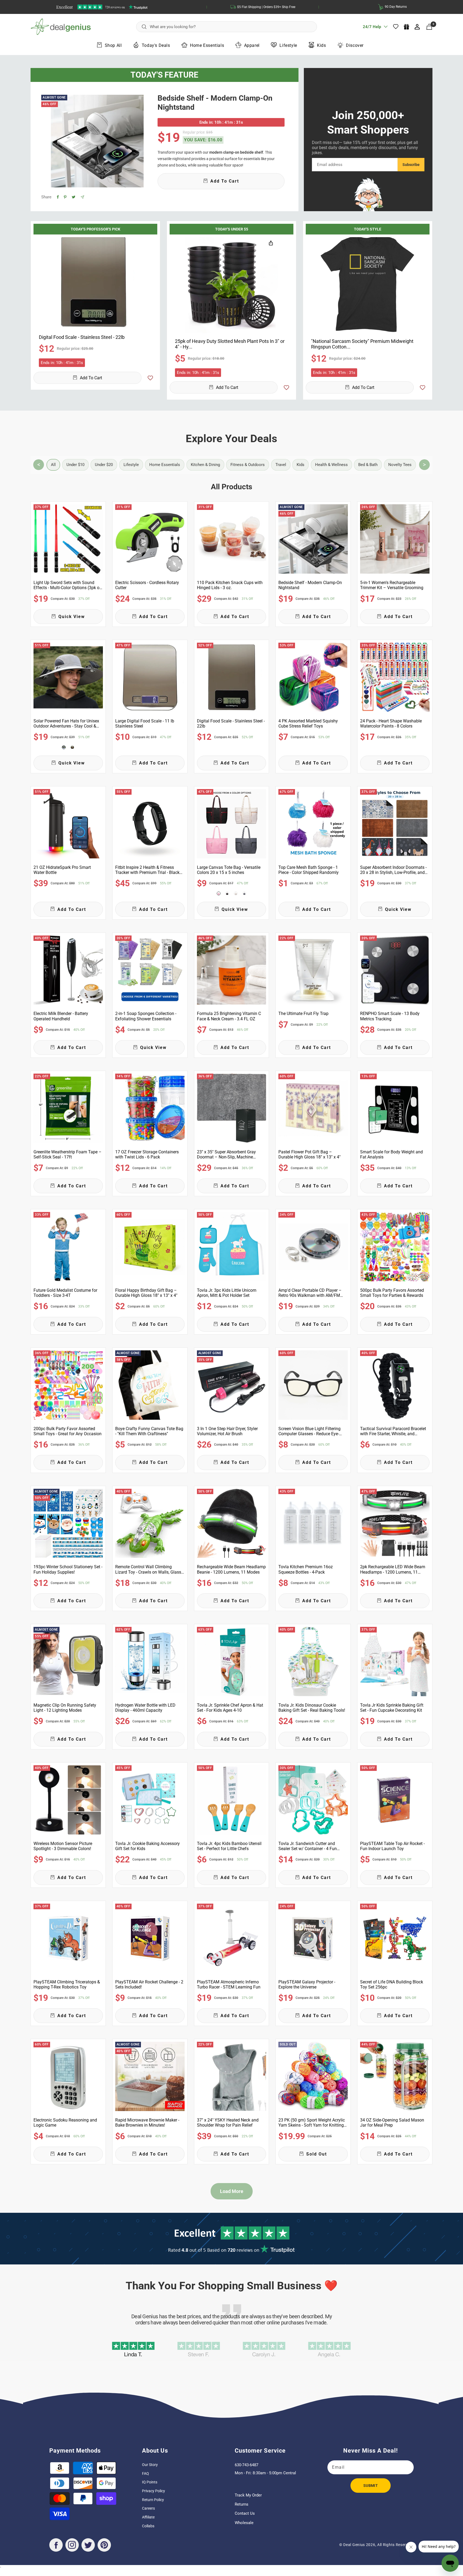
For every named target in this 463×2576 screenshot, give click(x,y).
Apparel (252, 45)
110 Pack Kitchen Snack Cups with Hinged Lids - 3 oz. (230, 585)
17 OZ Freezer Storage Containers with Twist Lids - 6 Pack (147, 1154)
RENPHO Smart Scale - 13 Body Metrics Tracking (390, 1016)
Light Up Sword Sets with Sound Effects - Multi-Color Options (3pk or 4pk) (67, 585)
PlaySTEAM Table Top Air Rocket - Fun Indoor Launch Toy (392, 1846)
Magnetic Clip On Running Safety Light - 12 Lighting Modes (65, 1708)
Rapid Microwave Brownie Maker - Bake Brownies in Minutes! (147, 2123)
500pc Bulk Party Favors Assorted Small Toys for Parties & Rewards (392, 1293)
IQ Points (150, 2482)
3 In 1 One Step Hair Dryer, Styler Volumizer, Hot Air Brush (227, 1431)
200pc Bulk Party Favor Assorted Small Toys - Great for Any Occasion (68, 1431)
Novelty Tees (400, 465)
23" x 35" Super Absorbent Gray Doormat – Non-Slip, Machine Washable (226, 1154)
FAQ (145, 2473)
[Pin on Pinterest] (65, 197)
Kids (321, 45)
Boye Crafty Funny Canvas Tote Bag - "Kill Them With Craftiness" (149, 1431)
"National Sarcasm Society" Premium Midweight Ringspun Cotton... (362, 344)
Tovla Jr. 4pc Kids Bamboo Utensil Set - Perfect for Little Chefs (229, 1846)
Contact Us (245, 2513)
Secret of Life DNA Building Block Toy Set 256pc (392, 1984)
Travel (281, 465)
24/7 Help (372, 29)
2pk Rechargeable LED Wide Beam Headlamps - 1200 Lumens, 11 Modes (393, 1569)
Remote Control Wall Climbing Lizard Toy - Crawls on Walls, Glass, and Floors (149, 1569)
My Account (418, 27)
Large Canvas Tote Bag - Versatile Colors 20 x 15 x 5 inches (229, 870)
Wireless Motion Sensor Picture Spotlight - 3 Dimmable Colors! (63, 1846)
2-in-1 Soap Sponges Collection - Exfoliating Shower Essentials (146, 1016)
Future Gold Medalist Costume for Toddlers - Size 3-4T (65, 1293)
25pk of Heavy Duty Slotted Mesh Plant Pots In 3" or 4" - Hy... (230, 344)
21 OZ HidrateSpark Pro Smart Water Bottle (62, 870)
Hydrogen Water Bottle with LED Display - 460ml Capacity (145, 1708)
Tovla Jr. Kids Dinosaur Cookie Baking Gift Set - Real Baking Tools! (312, 1708)
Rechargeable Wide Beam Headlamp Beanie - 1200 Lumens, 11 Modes (231, 1569)
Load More (232, 2191)
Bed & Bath (368, 465)
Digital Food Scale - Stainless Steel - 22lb (231, 723)
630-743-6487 (247, 2465)
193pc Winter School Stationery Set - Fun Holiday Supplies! (68, 1569)
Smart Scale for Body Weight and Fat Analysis (391, 1154)
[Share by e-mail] (82, 197)
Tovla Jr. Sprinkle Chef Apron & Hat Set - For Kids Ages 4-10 (230, 1708)
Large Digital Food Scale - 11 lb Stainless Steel (145, 723)
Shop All (113, 45)
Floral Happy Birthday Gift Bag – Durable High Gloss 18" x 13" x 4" (146, 1293)
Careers (148, 2508)
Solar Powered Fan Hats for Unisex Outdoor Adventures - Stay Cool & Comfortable (66, 723)
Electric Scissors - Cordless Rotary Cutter (147, 585)
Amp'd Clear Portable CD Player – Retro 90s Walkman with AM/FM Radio (310, 1293)
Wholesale (244, 2523)
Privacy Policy (154, 2491)
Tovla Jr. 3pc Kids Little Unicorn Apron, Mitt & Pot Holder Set (227, 1293)
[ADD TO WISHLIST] (150, 378)
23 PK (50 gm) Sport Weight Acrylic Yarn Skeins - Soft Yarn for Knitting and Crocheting (312, 2123)
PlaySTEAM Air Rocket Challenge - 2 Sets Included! (149, 1984)
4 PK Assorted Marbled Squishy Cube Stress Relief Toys (308, 723)
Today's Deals (156, 45)
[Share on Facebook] (58, 197)
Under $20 (104, 465)
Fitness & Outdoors (248, 465)
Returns (242, 2504)
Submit (371, 2486)
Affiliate (148, 2517)
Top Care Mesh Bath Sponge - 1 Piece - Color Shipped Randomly (309, 870)
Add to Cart (91, 378)
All (53, 465)
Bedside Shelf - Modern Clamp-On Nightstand (215, 103)
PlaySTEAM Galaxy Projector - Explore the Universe (307, 1984)
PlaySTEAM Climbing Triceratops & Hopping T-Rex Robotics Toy (67, 1984)
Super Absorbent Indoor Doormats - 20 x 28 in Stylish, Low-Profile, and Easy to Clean (393, 870)
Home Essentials (207, 45)
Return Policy (153, 2500)
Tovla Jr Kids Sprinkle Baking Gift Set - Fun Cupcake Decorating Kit (392, 1708)
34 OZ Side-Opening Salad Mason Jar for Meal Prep (392, 2123)
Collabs (148, 2526)
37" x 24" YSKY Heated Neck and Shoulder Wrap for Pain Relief (228, 2123)
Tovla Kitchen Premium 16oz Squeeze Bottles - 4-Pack (306, 1569)
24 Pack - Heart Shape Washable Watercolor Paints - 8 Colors (391, 723)
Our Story (150, 2465)
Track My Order (248, 2495)
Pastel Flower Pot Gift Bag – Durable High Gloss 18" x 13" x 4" (309, 1154)
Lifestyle (288, 45)
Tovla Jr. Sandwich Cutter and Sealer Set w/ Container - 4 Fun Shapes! (308, 1846)
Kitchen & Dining (205, 465)
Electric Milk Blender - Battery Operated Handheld (61, 1016)
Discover (355, 45)
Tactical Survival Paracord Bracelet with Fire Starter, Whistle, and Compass (393, 1431)
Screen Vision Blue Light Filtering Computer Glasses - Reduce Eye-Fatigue (309, 1431)
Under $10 (75, 465)
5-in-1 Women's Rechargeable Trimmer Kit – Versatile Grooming (392, 585)
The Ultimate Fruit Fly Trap (303, 1014)
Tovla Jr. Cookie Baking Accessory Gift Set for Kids (148, 1846)
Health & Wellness (331, 465)
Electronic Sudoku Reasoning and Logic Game (65, 2123)
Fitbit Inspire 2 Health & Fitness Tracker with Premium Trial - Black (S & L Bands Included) (147, 870)
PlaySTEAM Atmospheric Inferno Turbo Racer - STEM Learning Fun (229, 1984)
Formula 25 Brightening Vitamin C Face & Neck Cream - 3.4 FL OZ (229, 1016)
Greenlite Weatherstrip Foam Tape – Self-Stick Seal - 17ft (68, 1154)
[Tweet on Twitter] (74, 197)
